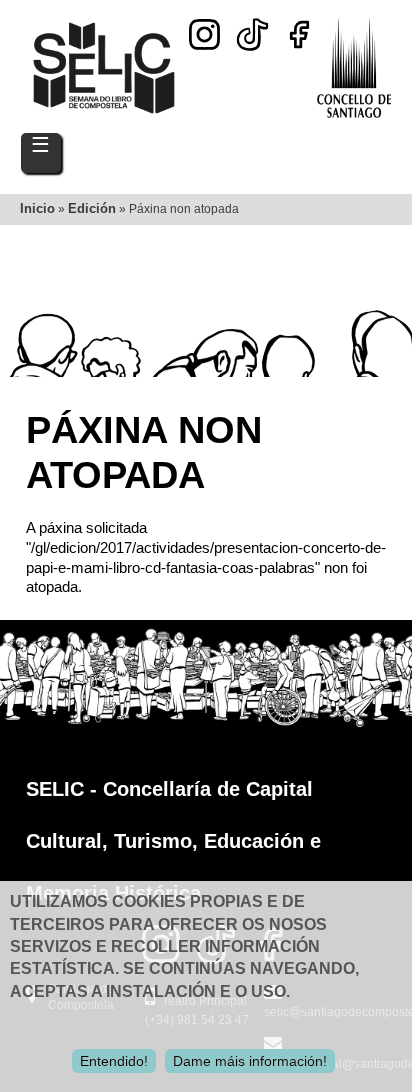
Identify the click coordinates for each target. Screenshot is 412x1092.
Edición (92, 208)
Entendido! (114, 1061)
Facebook (299, 34)
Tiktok (252, 28)
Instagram (204, 34)
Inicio (37, 208)
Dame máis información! (250, 1061)
